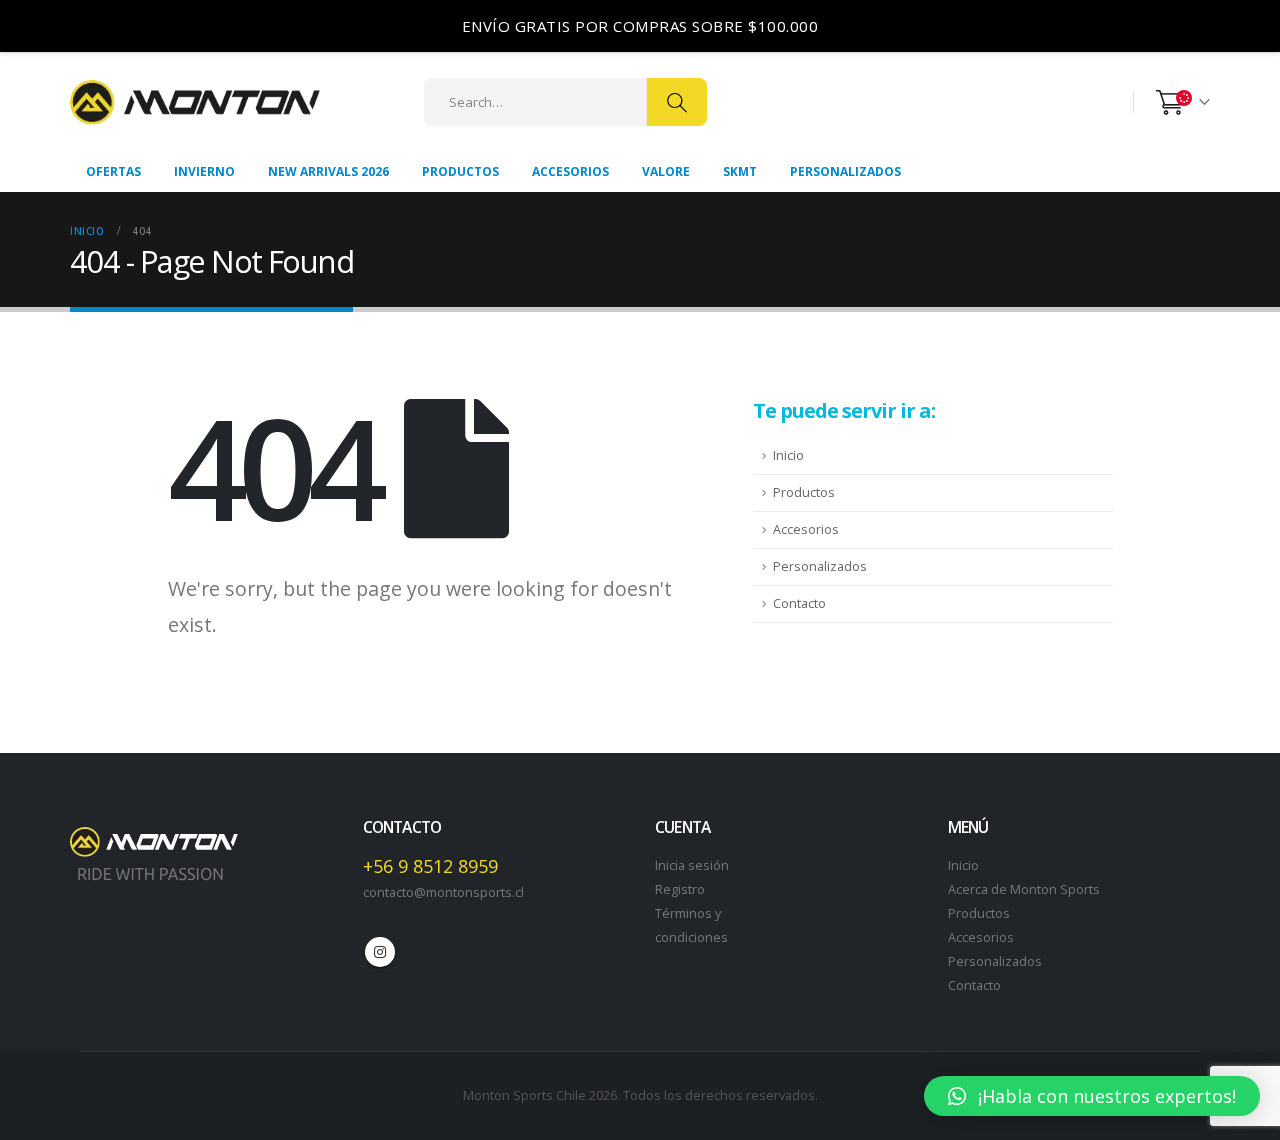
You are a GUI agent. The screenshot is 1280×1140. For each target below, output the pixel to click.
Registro (680, 889)
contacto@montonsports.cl (443, 892)
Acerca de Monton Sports (1024, 889)
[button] (1092, 1096)
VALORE (666, 171)
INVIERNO (204, 171)
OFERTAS (113, 171)
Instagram (380, 952)
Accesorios (570, 171)
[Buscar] (677, 102)
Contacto (799, 603)
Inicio (788, 455)
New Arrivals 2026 (328, 171)
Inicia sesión (692, 865)
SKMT (740, 171)
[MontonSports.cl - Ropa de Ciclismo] (195, 102)
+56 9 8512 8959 (430, 866)
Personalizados (845, 171)
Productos (460, 171)
